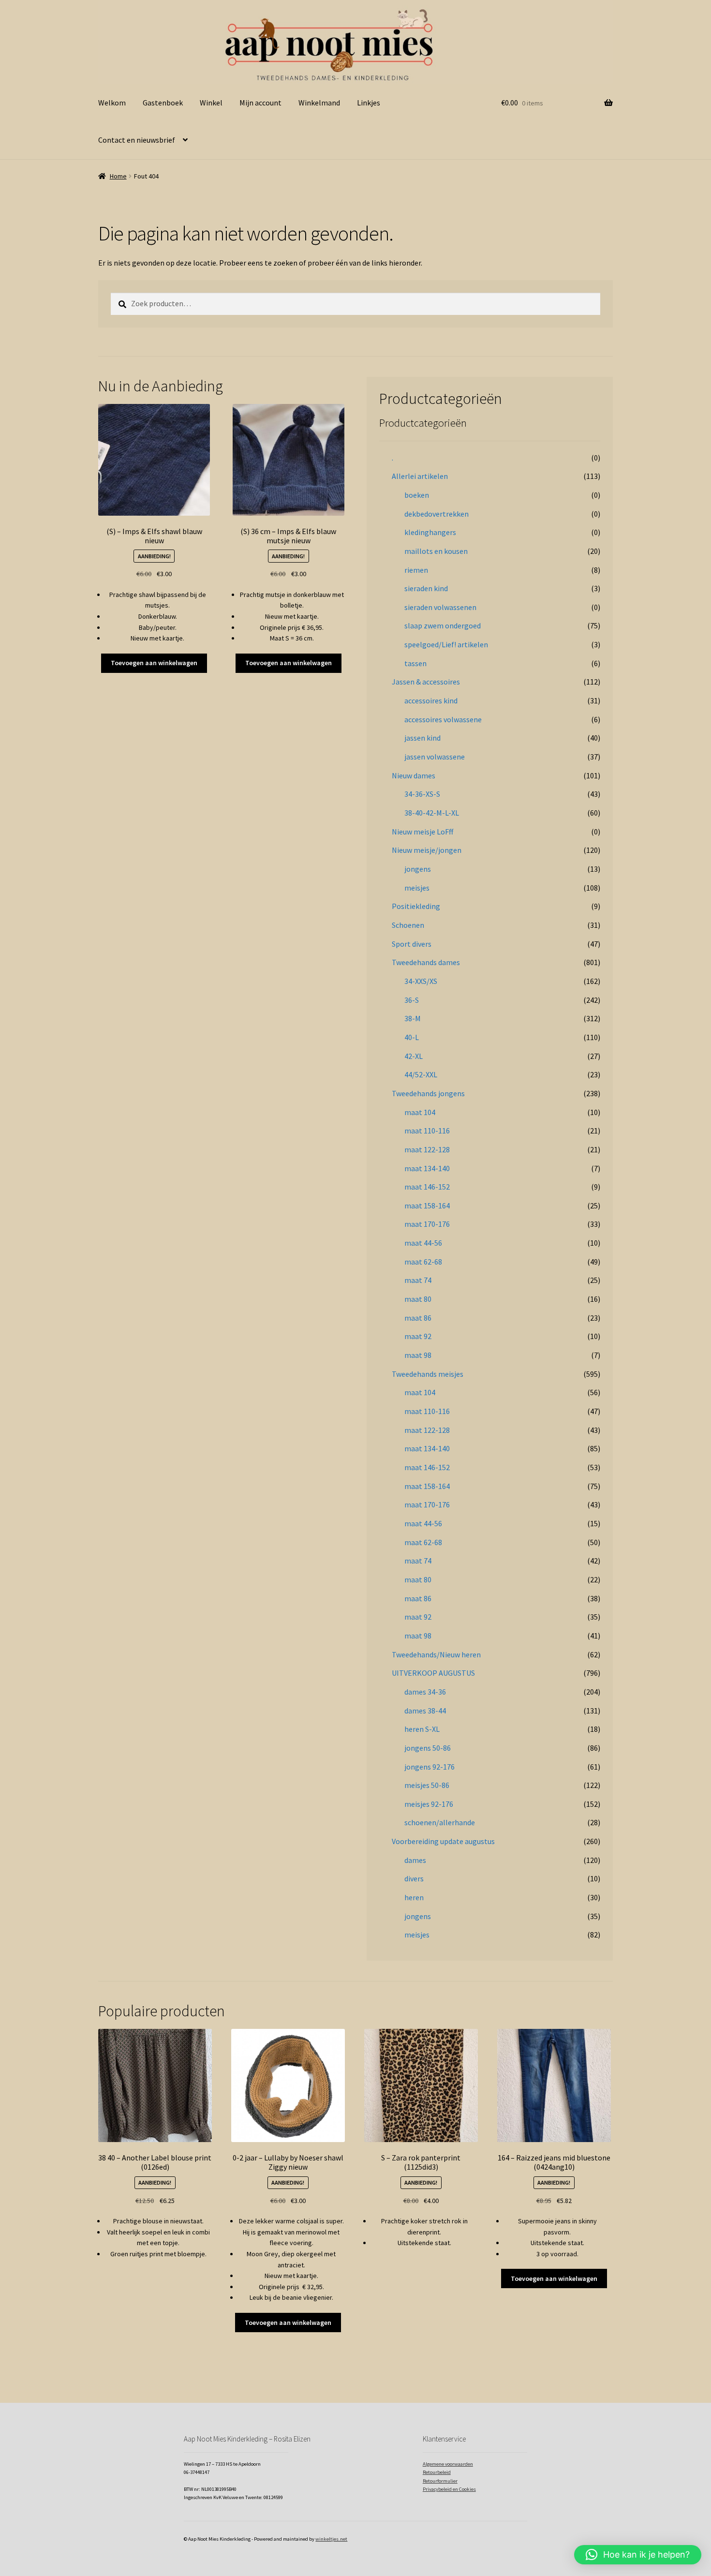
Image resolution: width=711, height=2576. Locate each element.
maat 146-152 (427, 1187)
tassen (415, 663)
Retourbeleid (437, 2472)
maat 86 (418, 1318)
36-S (412, 1000)
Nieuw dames (414, 775)
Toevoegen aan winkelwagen (154, 663)
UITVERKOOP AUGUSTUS (433, 1673)
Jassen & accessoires (426, 682)
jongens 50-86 (428, 1748)
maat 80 (418, 1299)
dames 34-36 (425, 1692)
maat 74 (418, 1280)
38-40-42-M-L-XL (432, 813)
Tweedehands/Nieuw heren (436, 1654)
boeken (417, 495)
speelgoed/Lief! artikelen (446, 644)
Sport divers (412, 944)
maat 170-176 (427, 1224)
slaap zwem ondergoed (443, 625)
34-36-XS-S (422, 794)
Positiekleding (416, 906)
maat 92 (418, 1336)
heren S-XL (422, 1729)
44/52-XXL (421, 1074)
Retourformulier (440, 2481)
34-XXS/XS (421, 981)
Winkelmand (319, 103)
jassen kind (422, 738)
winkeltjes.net (331, 2539)
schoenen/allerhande (440, 1822)
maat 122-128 (427, 1149)
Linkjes (369, 103)
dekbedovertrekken (437, 514)
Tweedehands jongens (428, 1093)
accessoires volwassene (443, 719)
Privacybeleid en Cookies (449, 2489)
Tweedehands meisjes (428, 1374)
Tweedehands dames (426, 962)
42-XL (414, 1056)
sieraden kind (426, 588)
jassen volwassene (435, 757)
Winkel (211, 103)
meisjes (417, 888)
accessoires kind (431, 700)
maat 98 (418, 1355)
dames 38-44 (425, 1711)
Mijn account (260, 103)
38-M (413, 1018)
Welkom (112, 103)
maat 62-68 (423, 1262)
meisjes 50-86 (427, 1785)
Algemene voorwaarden (448, 2464)
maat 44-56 (423, 1243)
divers (414, 1878)
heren (414, 1897)
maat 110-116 (427, 1131)
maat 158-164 (427, 1206)
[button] (638, 2555)
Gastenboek (163, 103)
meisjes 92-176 (429, 1804)
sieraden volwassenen (440, 607)
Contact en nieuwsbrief (137, 140)
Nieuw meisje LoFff (422, 832)
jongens (418, 869)
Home (118, 176)
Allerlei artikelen (420, 476)
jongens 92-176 (430, 1767)
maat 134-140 (427, 1168)
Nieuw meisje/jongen (427, 850)
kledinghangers (430, 532)
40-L (412, 1037)
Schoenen (408, 925)
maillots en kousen (436, 551)
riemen (416, 570)
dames (415, 1860)
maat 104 (420, 1112)
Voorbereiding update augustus (443, 1841)
